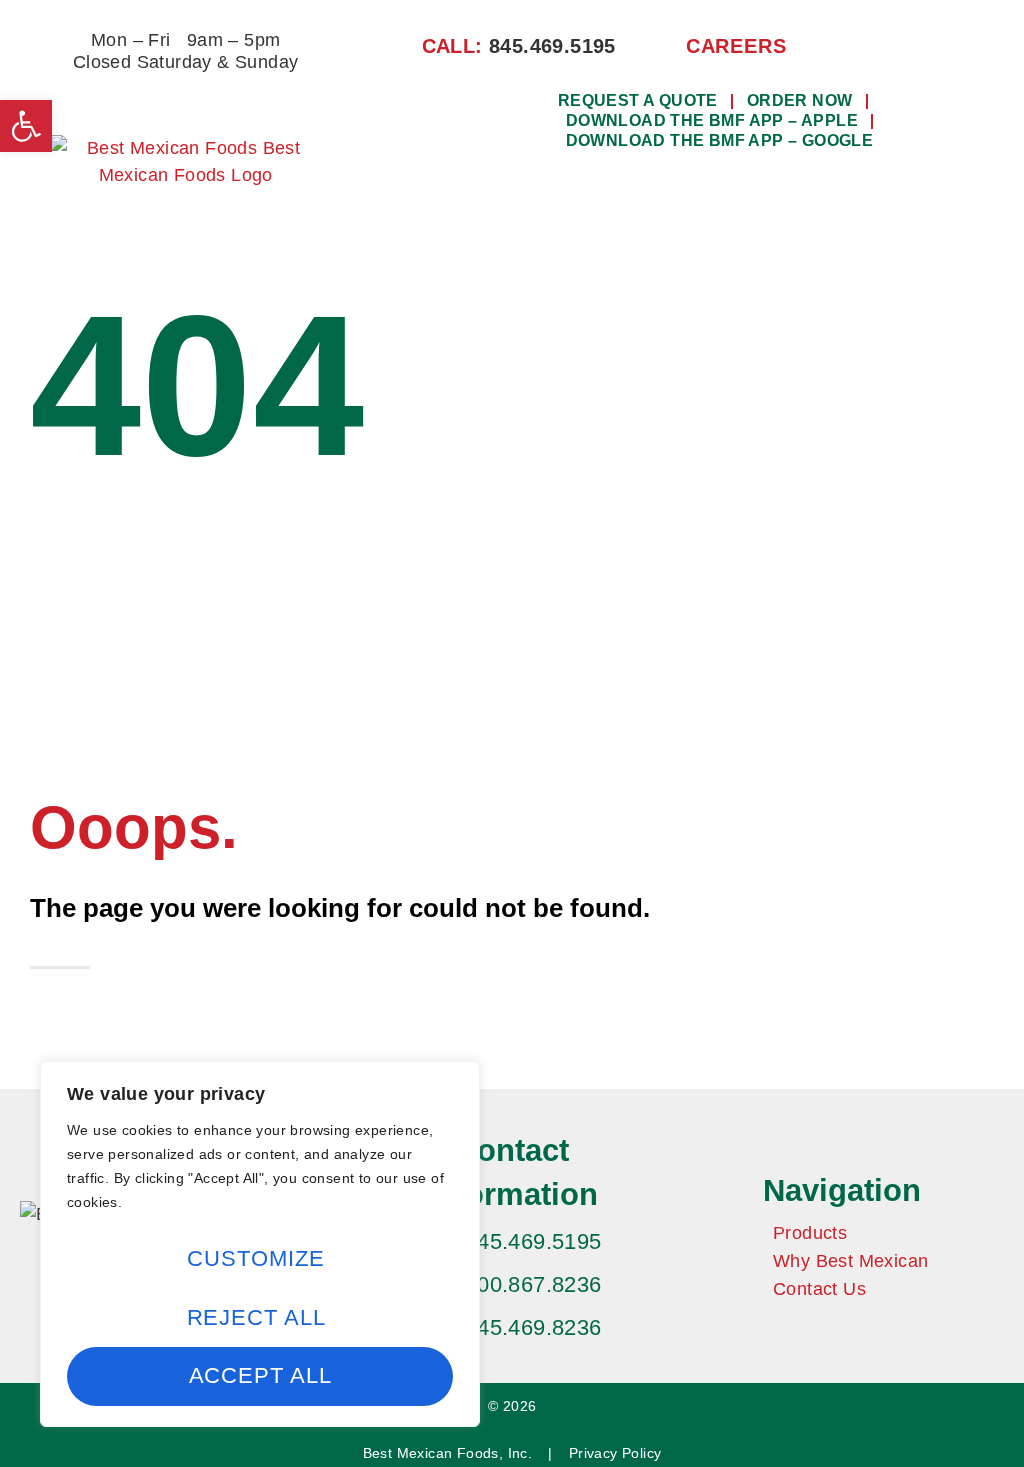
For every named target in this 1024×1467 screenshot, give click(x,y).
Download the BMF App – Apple (712, 120)
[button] (713, 203)
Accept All (260, 1375)
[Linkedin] (890, 45)
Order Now (800, 100)
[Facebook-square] (858, 45)
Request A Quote (638, 100)
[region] (260, 1244)
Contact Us (819, 1289)
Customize (255, 1258)
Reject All (256, 1317)
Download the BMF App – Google (720, 140)
